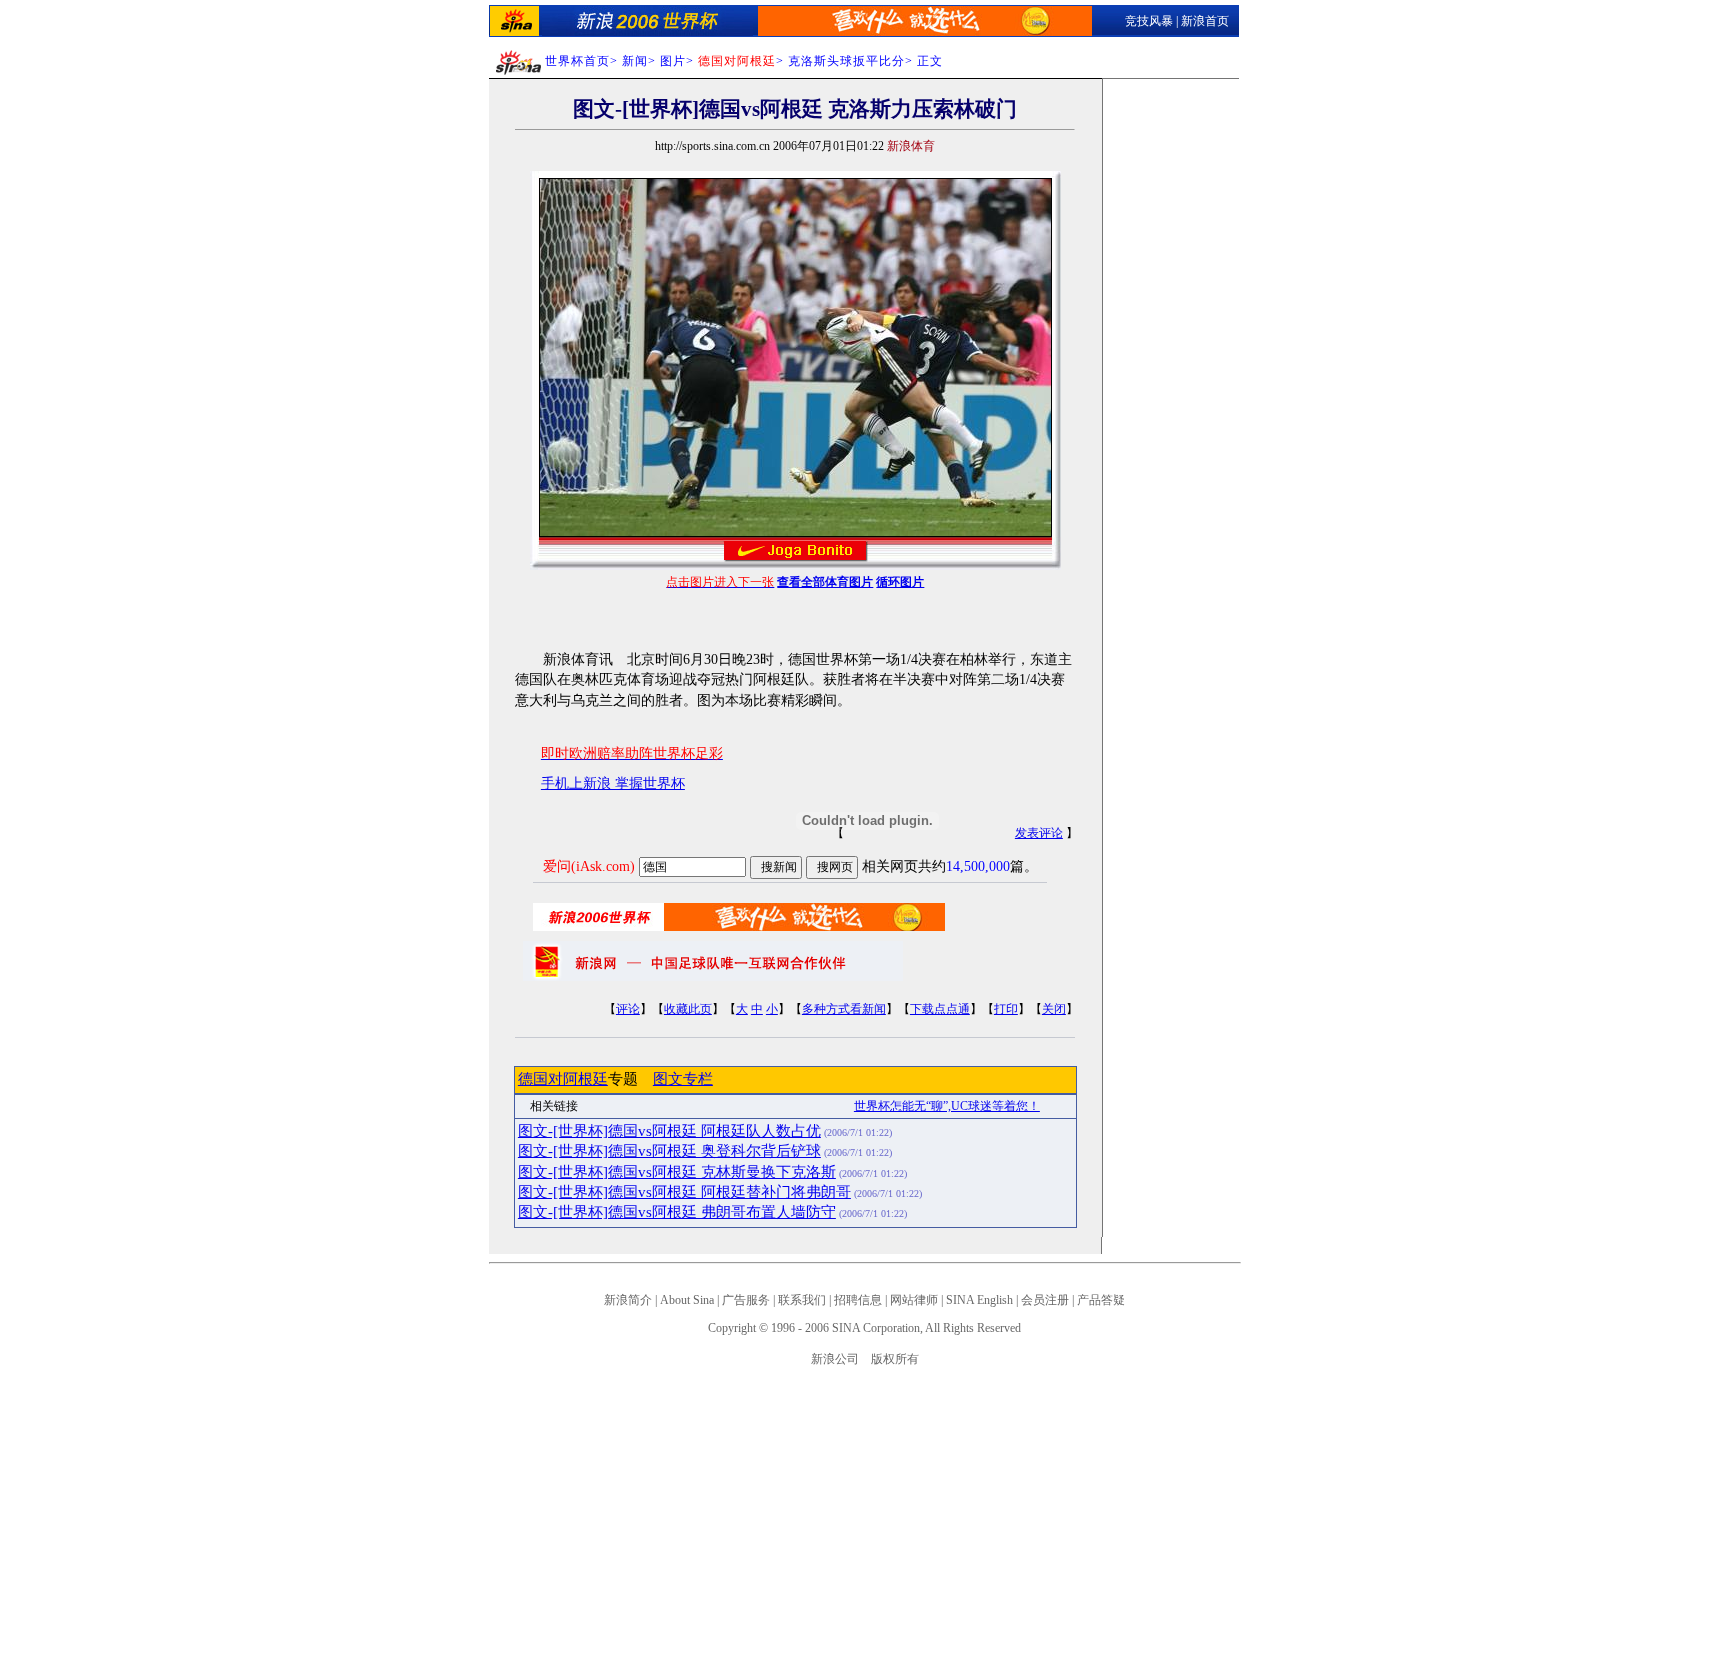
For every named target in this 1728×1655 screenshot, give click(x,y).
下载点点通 (940, 1009)
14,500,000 (978, 866)
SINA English (979, 1300)
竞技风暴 (1149, 21)
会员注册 (1045, 1300)
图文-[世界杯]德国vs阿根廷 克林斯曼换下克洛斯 (677, 1172)
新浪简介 (628, 1300)
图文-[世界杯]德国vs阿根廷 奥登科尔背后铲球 (669, 1151)
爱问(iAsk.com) (589, 866)
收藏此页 (688, 1009)
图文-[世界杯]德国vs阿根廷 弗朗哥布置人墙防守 (677, 1212)
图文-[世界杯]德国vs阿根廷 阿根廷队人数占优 (669, 1131)
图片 (673, 61)
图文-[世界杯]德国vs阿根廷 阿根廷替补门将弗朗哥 (684, 1192)
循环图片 (900, 582)
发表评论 (1039, 833)
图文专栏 (683, 1079)
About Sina (687, 1300)
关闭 (1054, 1009)
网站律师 (914, 1300)
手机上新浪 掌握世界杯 (613, 783)
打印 (1006, 1009)
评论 (628, 1009)
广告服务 (746, 1300)
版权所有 (895, 1359)
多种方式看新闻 (844, 1009)
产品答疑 (1101, 1300)
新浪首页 (1205, 21)
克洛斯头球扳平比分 (846, 61)
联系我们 (802, 1300)
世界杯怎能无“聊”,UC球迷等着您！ (947, 1106)
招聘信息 (858, 1300)
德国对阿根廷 (563, 1079)
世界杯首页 (577, 61)
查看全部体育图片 (825, 582)
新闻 (635, 61)
